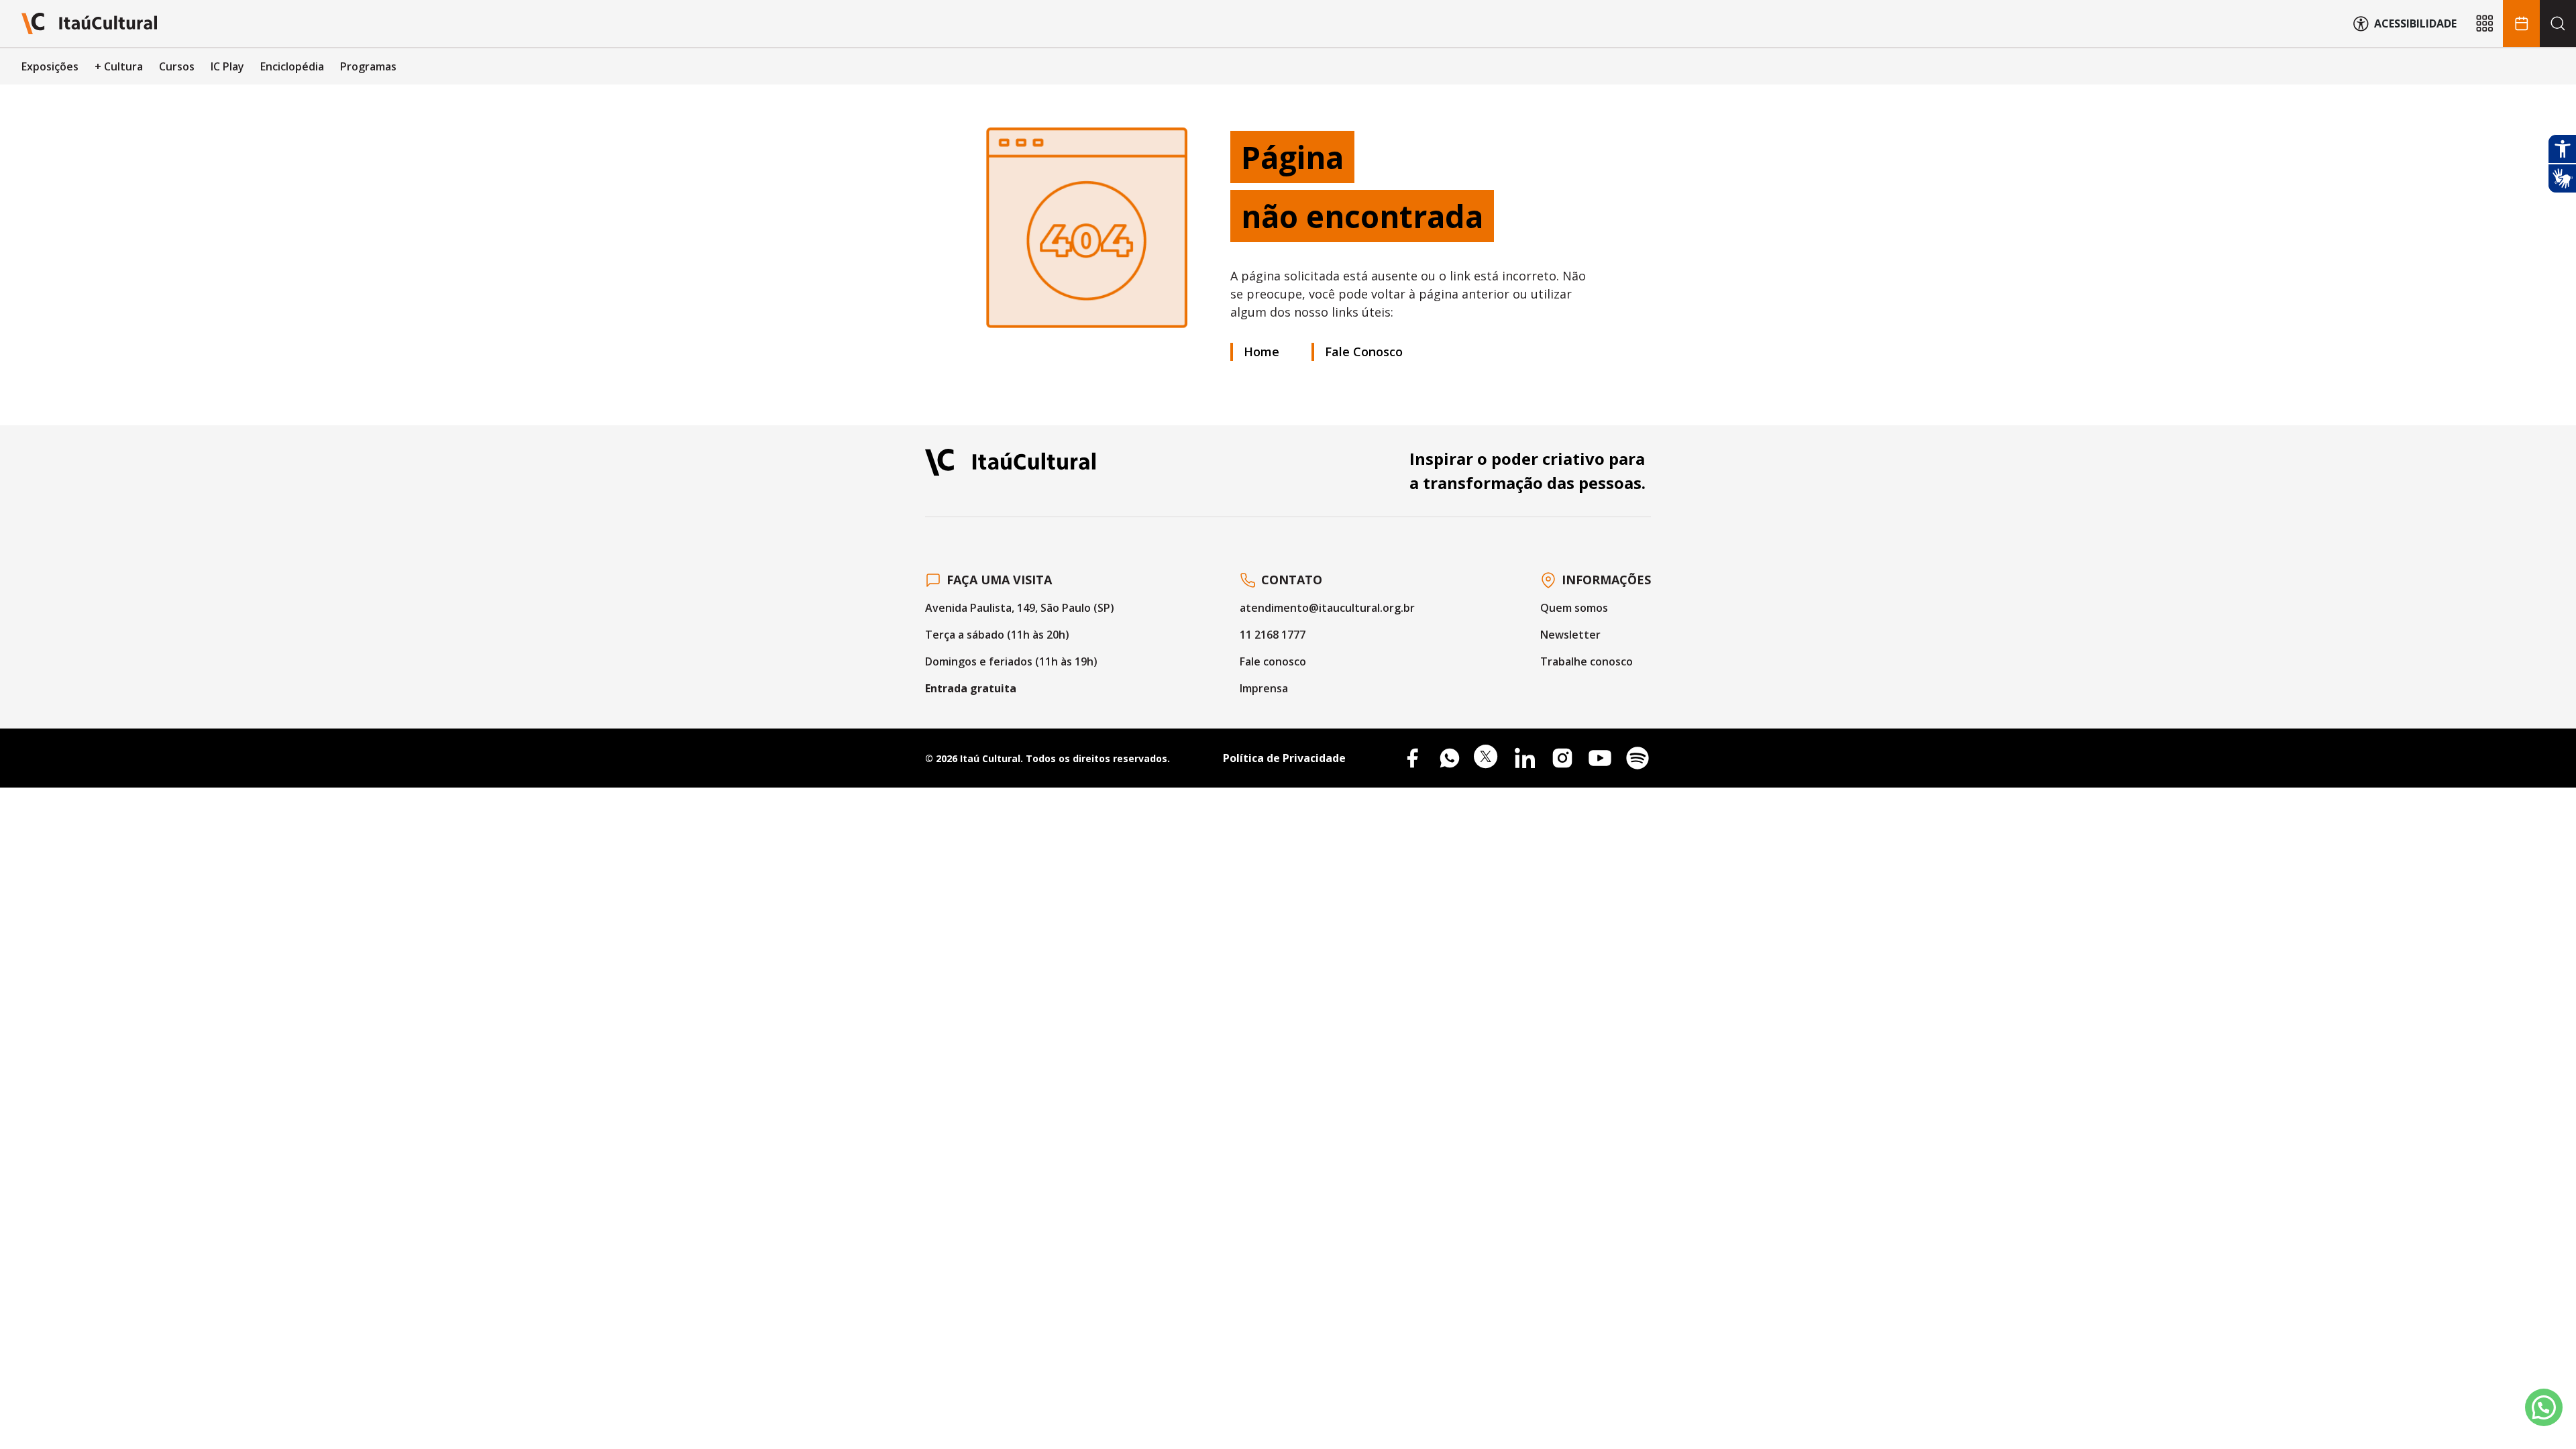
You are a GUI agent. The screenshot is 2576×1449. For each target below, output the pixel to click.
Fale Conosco (1364, 352)
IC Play (227, 66)
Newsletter (1570, 635)
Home (1262, 352)
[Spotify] (1638, 758)
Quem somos (1574, 608)
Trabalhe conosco (1587, 661)
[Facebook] (1412, 758)
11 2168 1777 (1273, 635)
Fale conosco (1273, 661)
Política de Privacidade (1284, 758)
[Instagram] (1562, 758)
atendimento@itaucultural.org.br (1327, 608)
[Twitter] (1487, 758)
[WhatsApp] (1450, 758)
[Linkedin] (1525, 758)
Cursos (177, 66)
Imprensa (1264, 688)
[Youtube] (1600, 758)
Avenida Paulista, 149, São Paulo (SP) (1020, 608)
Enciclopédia (292, 66)
